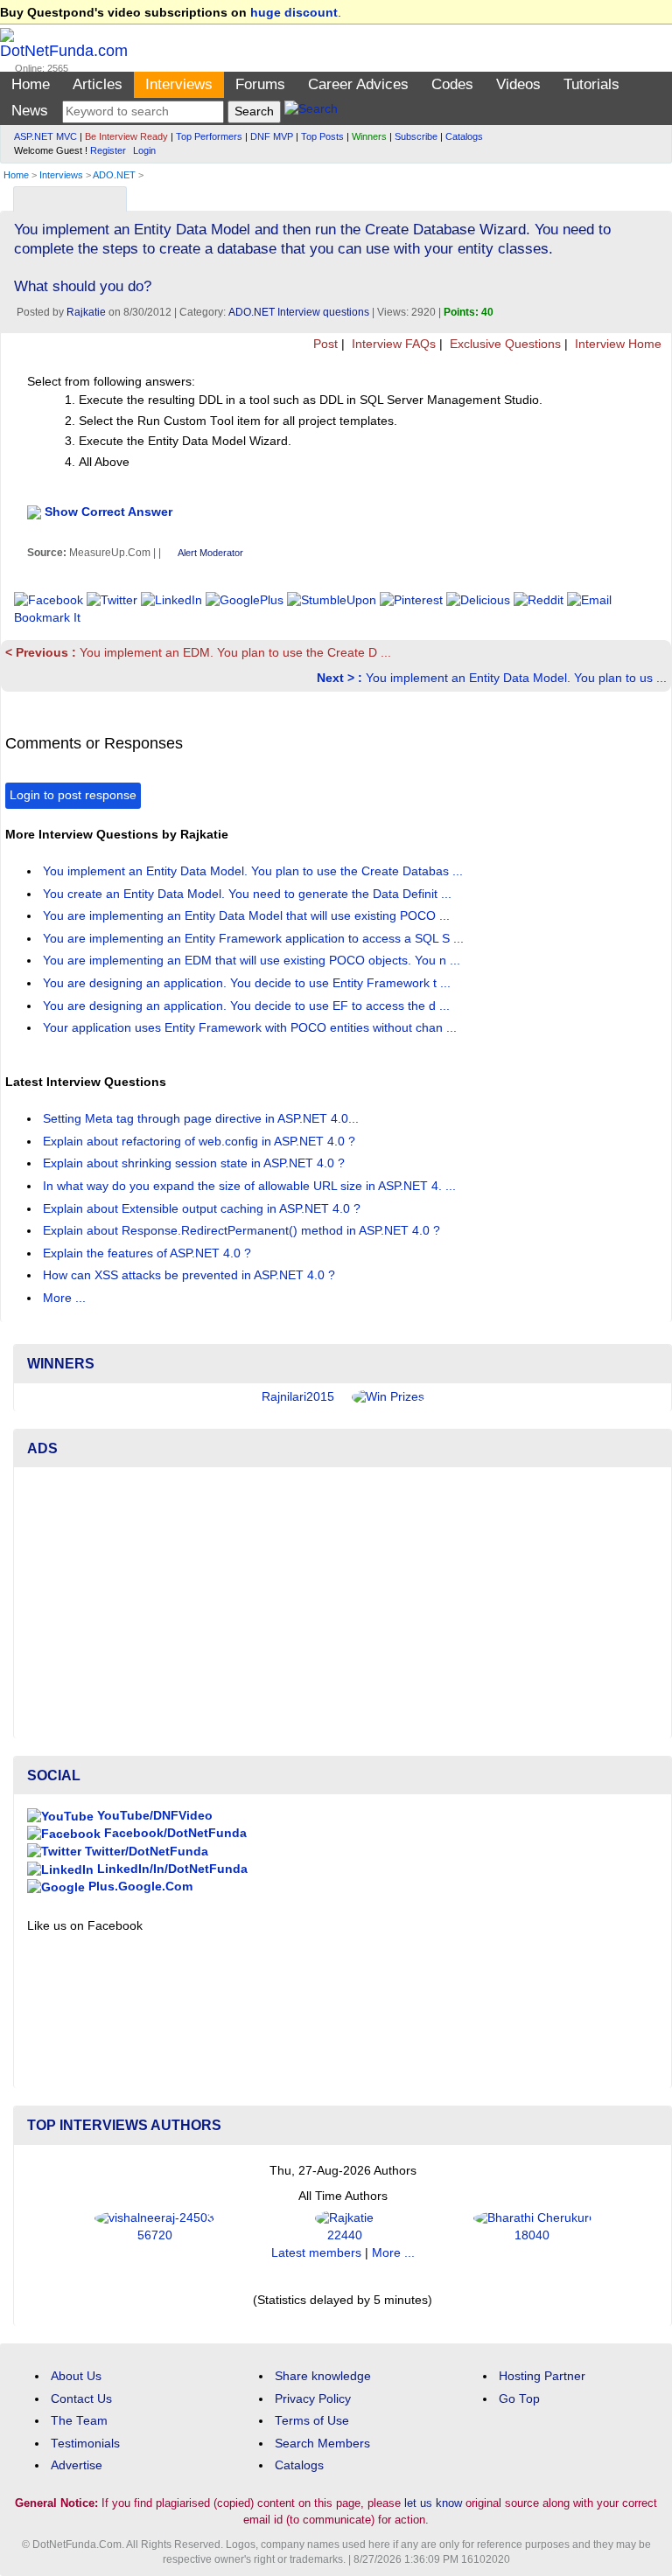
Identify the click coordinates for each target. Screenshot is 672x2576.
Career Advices (358, 84)
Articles (98, 84)
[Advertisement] (343, 1603)
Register (108, 150)
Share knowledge (323, 2376)
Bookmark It (47, 618)
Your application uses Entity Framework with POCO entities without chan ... (252, 1028)
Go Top (519, 2399)
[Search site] (311, 111)
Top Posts (322, 136)
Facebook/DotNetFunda (174, 1833)
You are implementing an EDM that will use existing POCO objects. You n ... (253, 961)
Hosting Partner (542, 2376)
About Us (76, 2376)
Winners (369, 136)
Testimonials (85, 2444)
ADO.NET (114, 175)
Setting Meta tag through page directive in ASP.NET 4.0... (203, 1119)
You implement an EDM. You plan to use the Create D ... (198, 653)
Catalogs (464, 136)
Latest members (316, 2253)
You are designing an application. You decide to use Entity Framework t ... (248, 983)
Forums (260, 84)
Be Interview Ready (126, 136)
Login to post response (73, 795)
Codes (452, 84)
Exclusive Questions (504, 344)
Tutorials (591, 84)
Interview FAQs (392, 344)
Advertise (77, 2465)
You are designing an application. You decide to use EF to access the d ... (248, 1006)
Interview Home (616, 344)
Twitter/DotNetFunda (145, 1852)
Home (31, 84)
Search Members (322, 2444)
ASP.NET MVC (45, 136)
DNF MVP (272, 136)
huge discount (294, 13)
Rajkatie (86, 312)
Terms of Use (312, 2421)
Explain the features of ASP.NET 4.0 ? (149, 1253)
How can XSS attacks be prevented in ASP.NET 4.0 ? (191, 1275)
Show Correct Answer (108, 512)
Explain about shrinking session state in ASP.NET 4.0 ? (196, 1163)
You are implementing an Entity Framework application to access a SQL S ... (255, 939)
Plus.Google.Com (139, 1887)
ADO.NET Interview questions (299, 312)
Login (144, 150)
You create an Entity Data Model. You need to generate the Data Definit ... (249, 894)
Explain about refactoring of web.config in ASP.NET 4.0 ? (201, 1142)
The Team (79, 2421)
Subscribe (416, 136)
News (30, 111)
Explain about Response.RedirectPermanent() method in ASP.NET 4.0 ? (243, 1231)
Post (324, 344)
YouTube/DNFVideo (153, 1816)
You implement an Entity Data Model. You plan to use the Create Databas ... (255, 871)
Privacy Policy (313, 2399)
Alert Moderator (210, 553)
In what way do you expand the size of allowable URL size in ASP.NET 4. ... (251, 1186)
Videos (518, 84)
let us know (433, 2503)
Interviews (179, 84)
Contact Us (81, 2399)
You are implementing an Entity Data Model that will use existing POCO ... (248, 916)
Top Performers (209, 136)
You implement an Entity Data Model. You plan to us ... (492, 678)
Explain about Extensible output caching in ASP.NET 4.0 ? (203, 1209)
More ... (64, 1298)
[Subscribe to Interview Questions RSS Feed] (656, 195)
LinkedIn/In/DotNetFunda (171, 1869)
